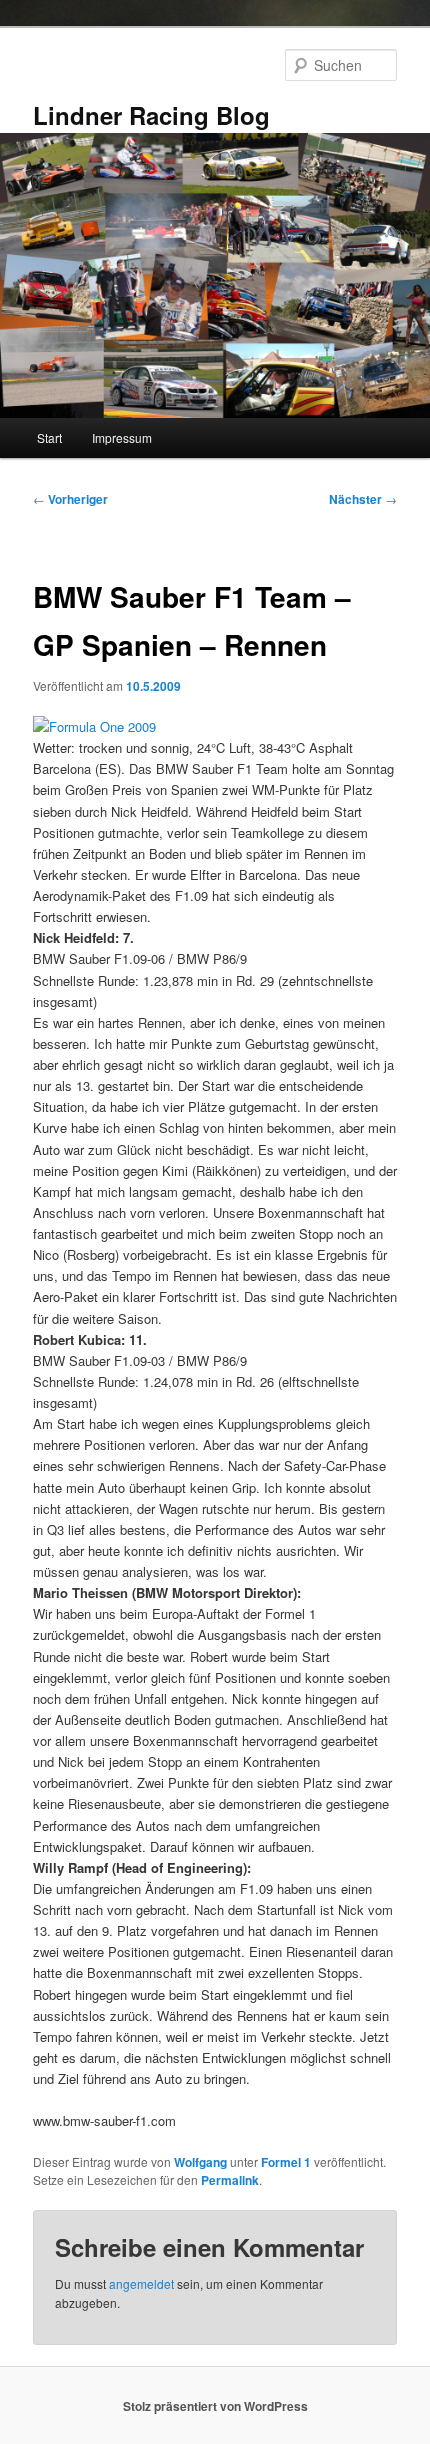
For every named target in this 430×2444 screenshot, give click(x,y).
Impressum (122, 437)
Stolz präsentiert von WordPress (215, 2406)
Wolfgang (200, 2162)
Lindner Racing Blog (151, 115)
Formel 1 (286, 2162)
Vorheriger (70, 499)
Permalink (230, 2180)
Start (49, 437)
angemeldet (141, 2283)
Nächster (363, 499)
